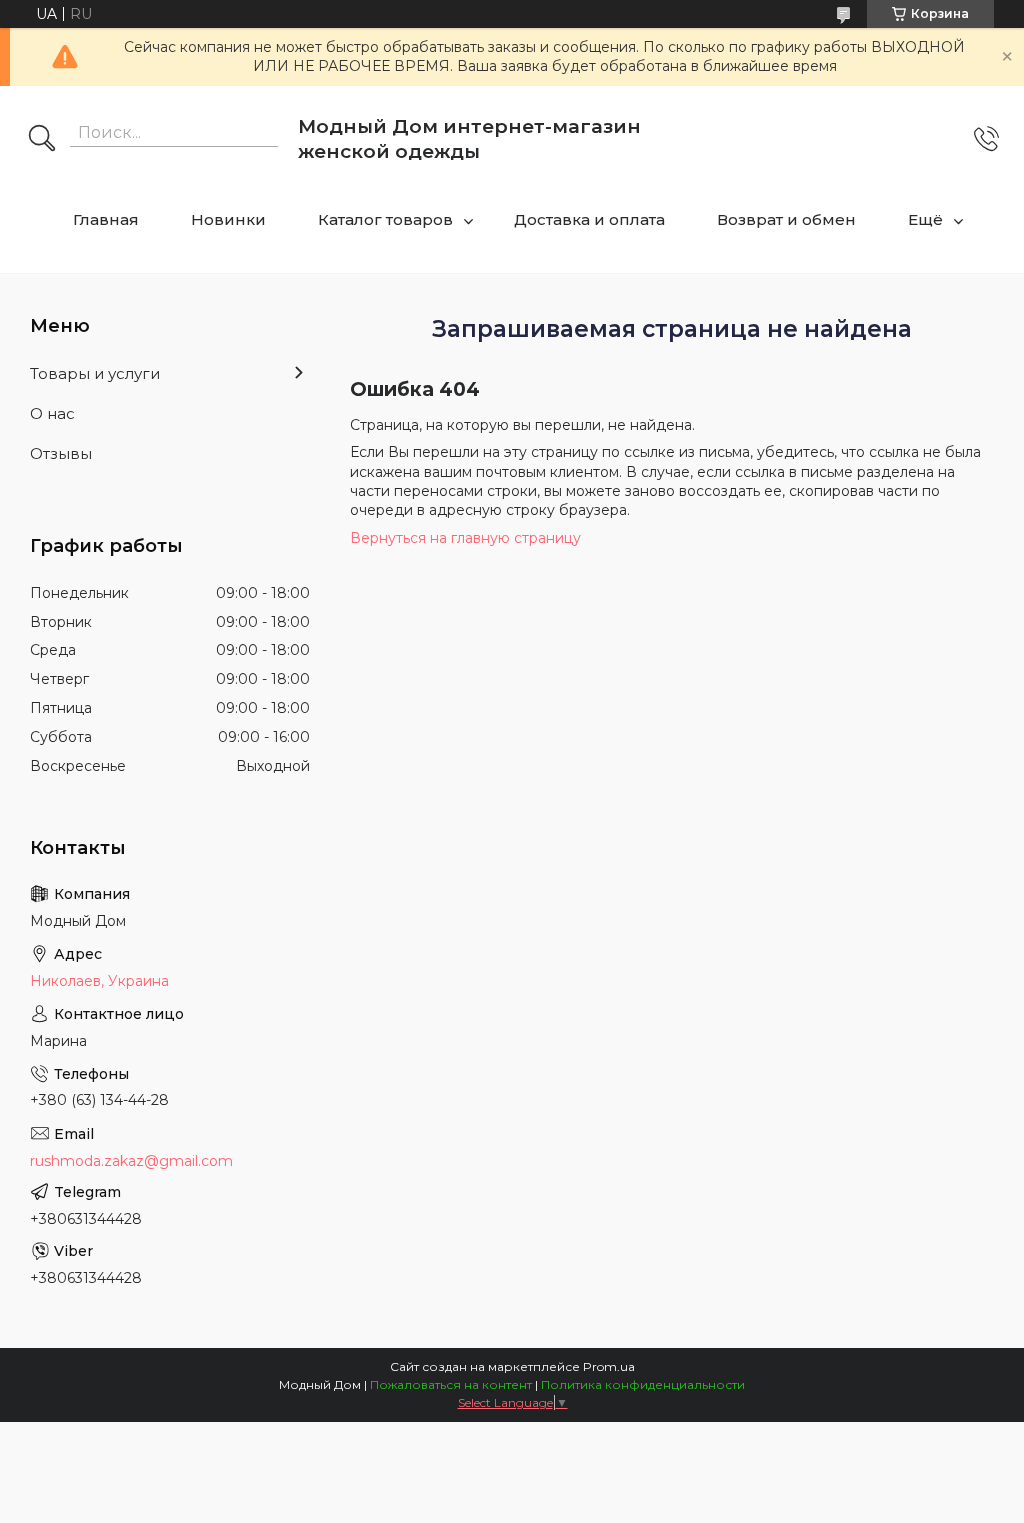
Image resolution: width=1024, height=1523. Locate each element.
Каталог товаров (385, 219)
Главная (106, 219)
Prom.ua (609, 1366)
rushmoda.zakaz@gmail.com (131, 1161)
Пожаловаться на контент (451, 1384)
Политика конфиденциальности (643, 1384)
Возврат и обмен (786, 219)
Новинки (228, 219)
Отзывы (61, 453)
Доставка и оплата (589, 219)
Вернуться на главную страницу (465, 538)
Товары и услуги (95, 373)
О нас (52, 413)
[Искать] (42, 140)
